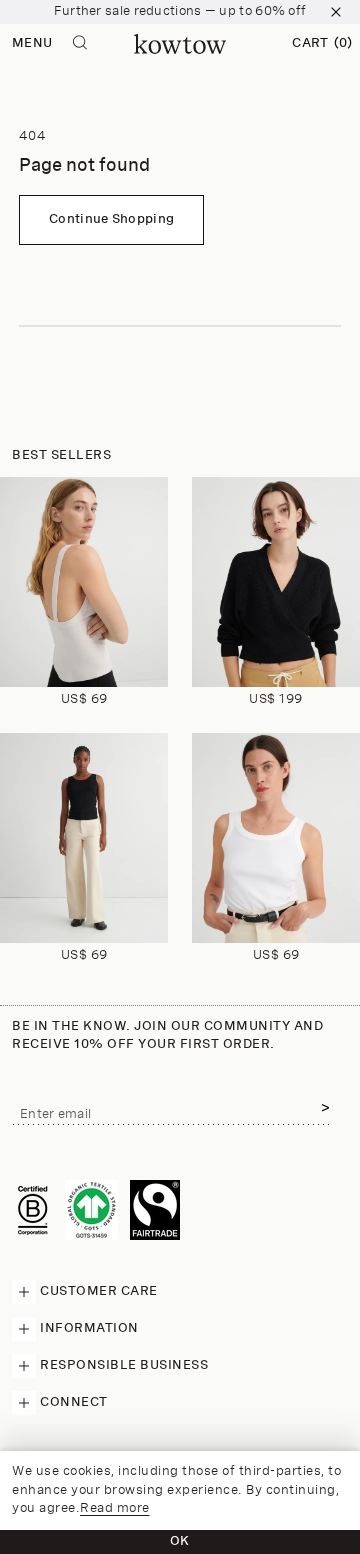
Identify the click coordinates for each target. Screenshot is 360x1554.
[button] (322, 44)
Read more (115, 1508)
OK (180, 1541)
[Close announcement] (336, 12)
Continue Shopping (111, 219)
